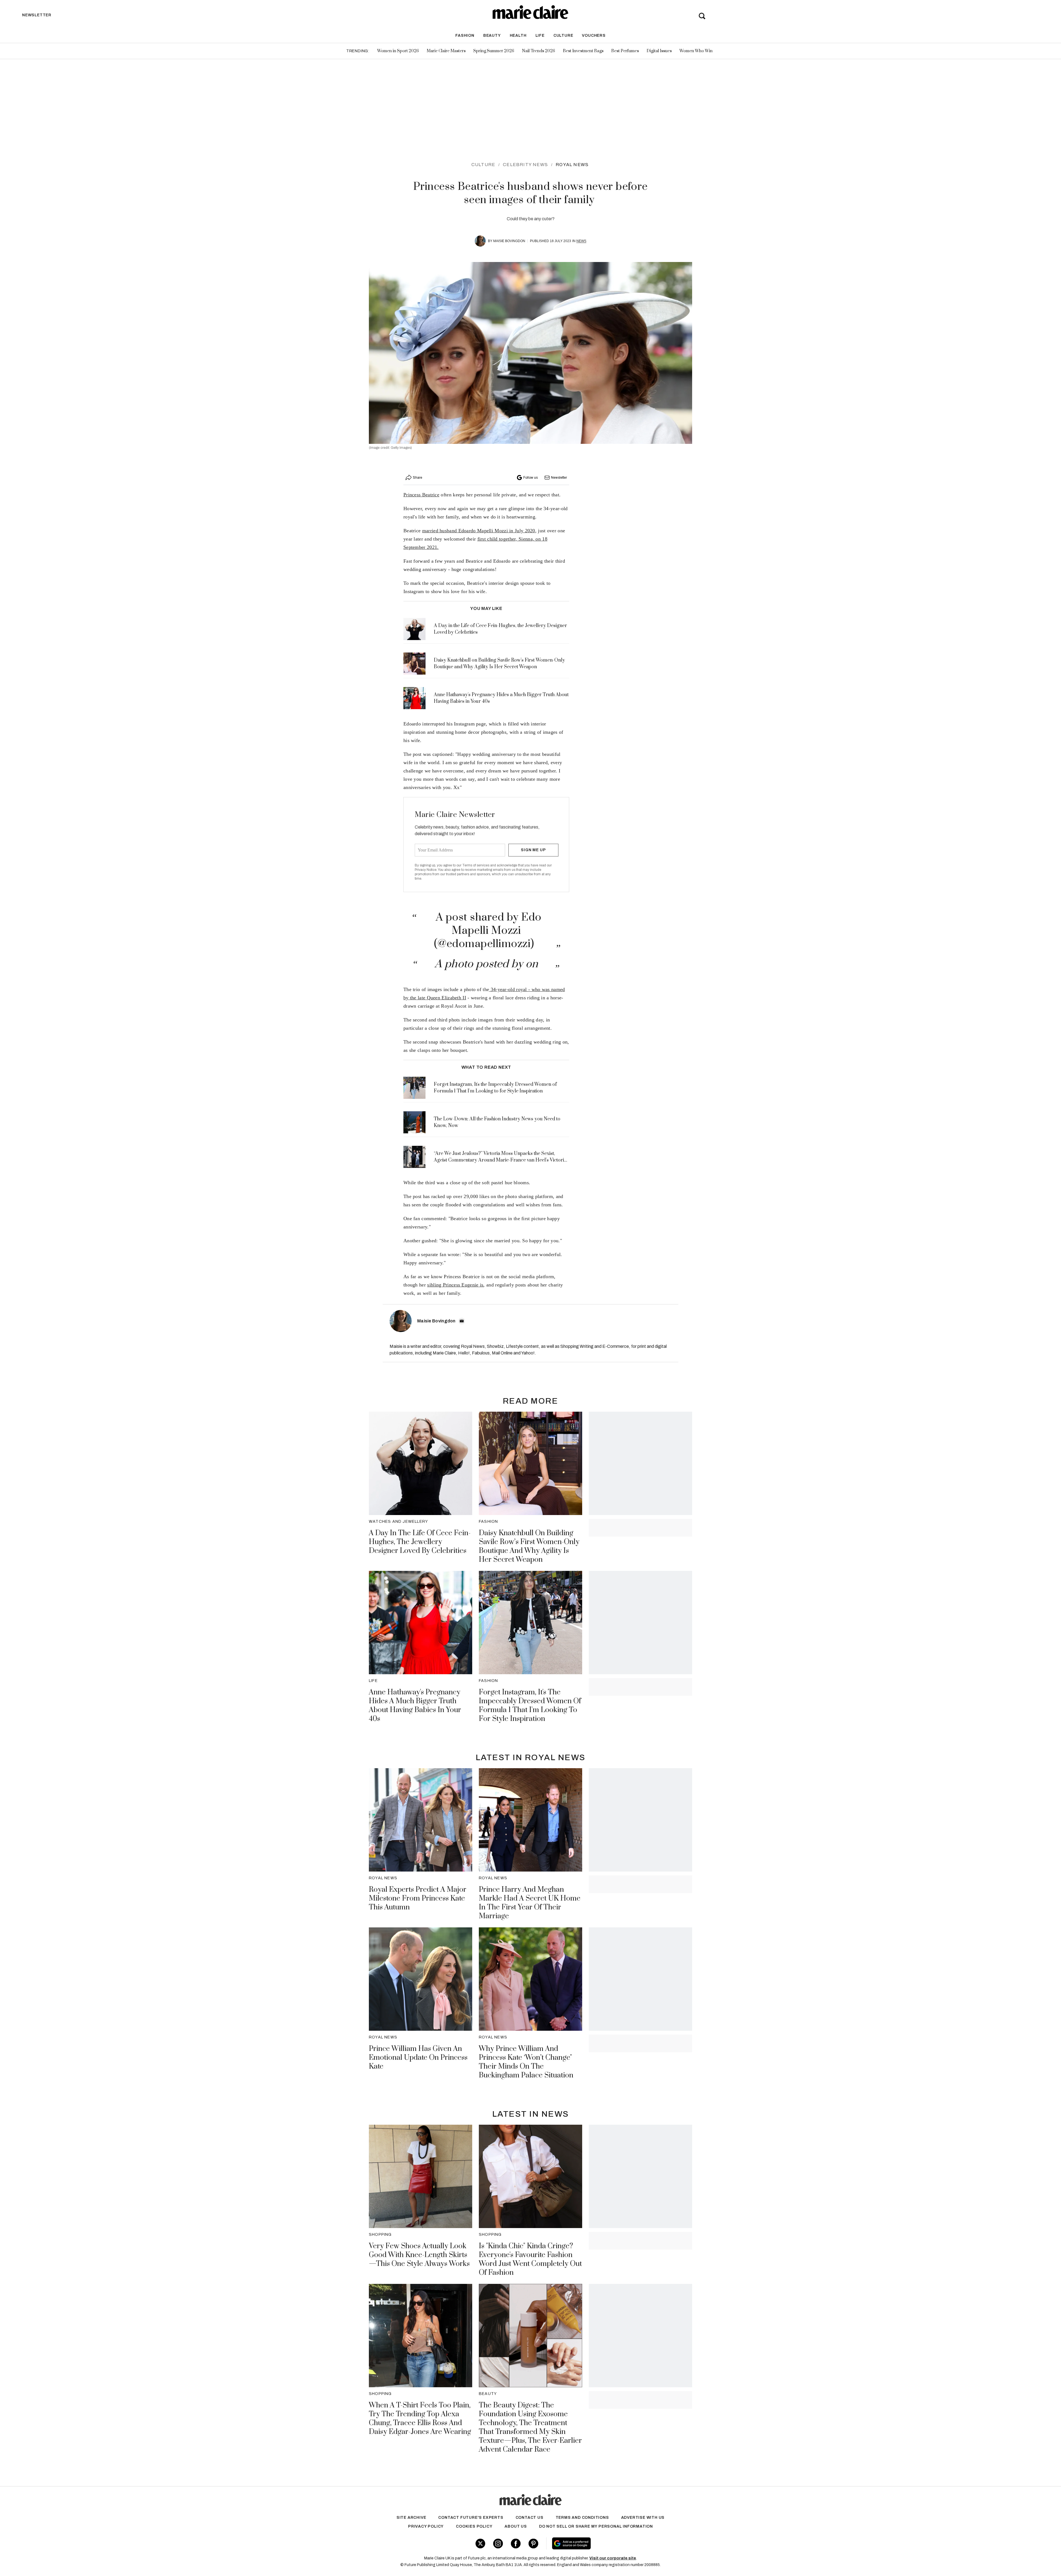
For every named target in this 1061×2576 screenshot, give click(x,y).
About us (516, 2526)
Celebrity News (525, 165)
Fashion (465, 36)
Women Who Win (696, 51)
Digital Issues (659, 51)
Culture (563, 36)
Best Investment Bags (583, 51)
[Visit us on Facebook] (516, 2544)
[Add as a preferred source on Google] (606, 2543)
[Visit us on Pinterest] (533, 2544)
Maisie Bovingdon (509, 241)
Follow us (530, 478)
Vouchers (594, 36)
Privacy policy (426, 2526)
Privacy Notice (426, 870)
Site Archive (411, 2518)
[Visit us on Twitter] (480, 2544)
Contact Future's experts (471, 2518)
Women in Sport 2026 (398, 51)
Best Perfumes (625, 51)
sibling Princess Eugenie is (455, 1285)
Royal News (572, 165)
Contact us (530, 2518)
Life (540, 36)
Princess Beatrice (421, 495)
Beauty (492, 36)
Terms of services (476, 865)
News (581, 241)
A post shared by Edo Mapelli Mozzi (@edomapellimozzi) (488, 931)
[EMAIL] (462, 1321)
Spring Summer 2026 (494, 51)
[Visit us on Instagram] (498, 2544)
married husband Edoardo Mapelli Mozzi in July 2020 (479, 531)
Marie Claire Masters (446, 51)
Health (518, 36)
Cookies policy (474, 2526)
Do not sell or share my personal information (596, 2526)
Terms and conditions (582, 2518)
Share (417, 478)
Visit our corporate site (613, 2558)
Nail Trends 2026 (539, 51)
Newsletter (559, 478)
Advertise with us (643, 2518)
